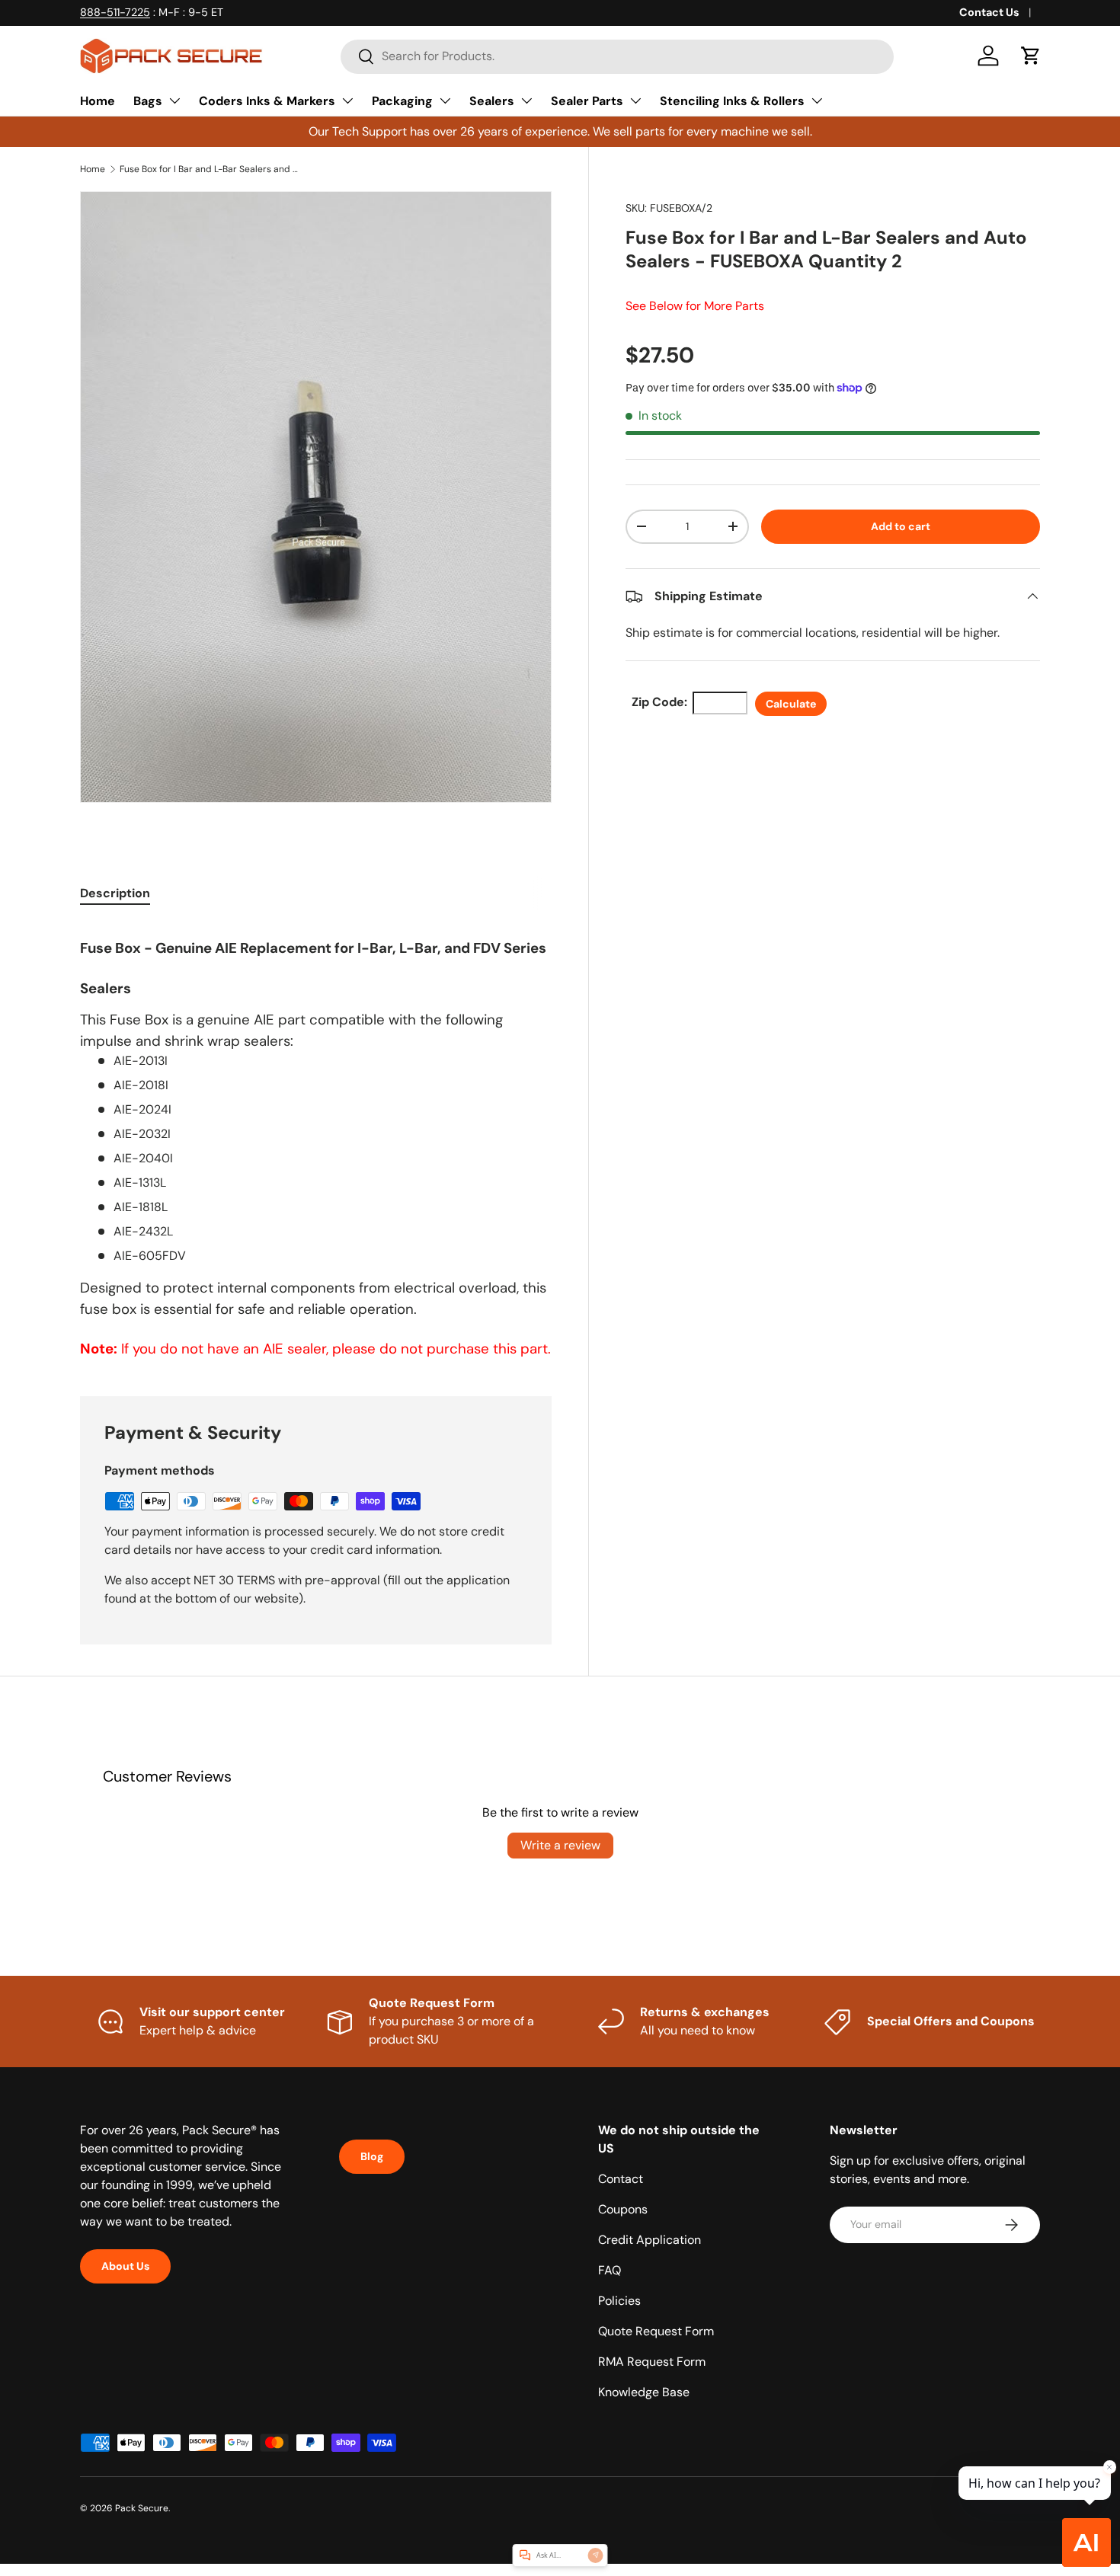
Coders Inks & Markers (267, 101)
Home (98, 101)
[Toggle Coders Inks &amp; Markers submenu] (347, 101)
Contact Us (989, 12)
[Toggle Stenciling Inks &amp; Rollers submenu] (817, 101)
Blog (372, 2156)
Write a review (560, 1845)
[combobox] (617, 56)
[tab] (115, 893)
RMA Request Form (652, 2362)
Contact (621, 2179)
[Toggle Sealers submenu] (526, 101)
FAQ (610, 2270)
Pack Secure (142, 2508)
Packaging (402, 101)
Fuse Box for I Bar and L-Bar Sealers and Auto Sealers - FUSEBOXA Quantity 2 (211, 169)
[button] (1031, 56)
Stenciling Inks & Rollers (732, 101)
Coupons (623, 2209)
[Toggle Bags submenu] (174, 101)
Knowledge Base (644, 2392)
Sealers (492, 101)
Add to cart (901, 526)
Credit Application (650, 2240)
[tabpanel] (316, 1141)
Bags (148, 101)
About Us (125, 2266)
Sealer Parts (587, 101)
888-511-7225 (115, 12)
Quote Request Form (656, 2331)
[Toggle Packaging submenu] (445, 101)
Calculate (791, 704)
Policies (619, 2301)
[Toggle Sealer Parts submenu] (635, 101)
